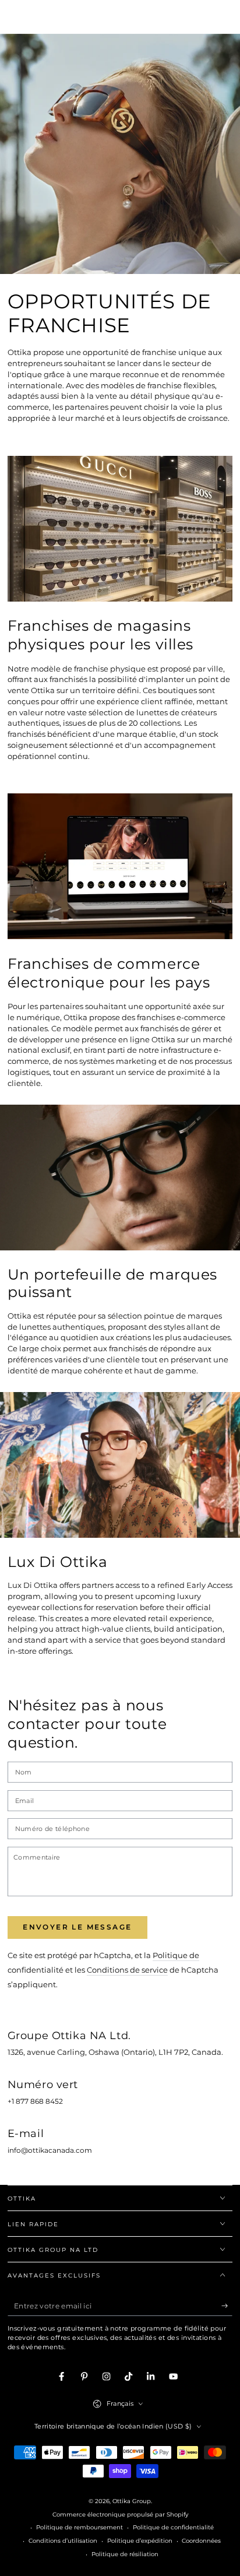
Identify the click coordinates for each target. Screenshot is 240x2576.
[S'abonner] (227, 2306)
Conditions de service (127, 1970)
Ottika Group (132, 2501)
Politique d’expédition (140, 2541)
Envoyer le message (77, 1927)
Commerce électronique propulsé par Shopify (120, 2515)
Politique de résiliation (125, 2554)
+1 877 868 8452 (35, 2101)
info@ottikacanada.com (50, 2150)
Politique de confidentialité (173, 2527)
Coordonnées (201, 2541)
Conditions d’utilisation (63, 2541)
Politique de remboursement (80, 2527)
